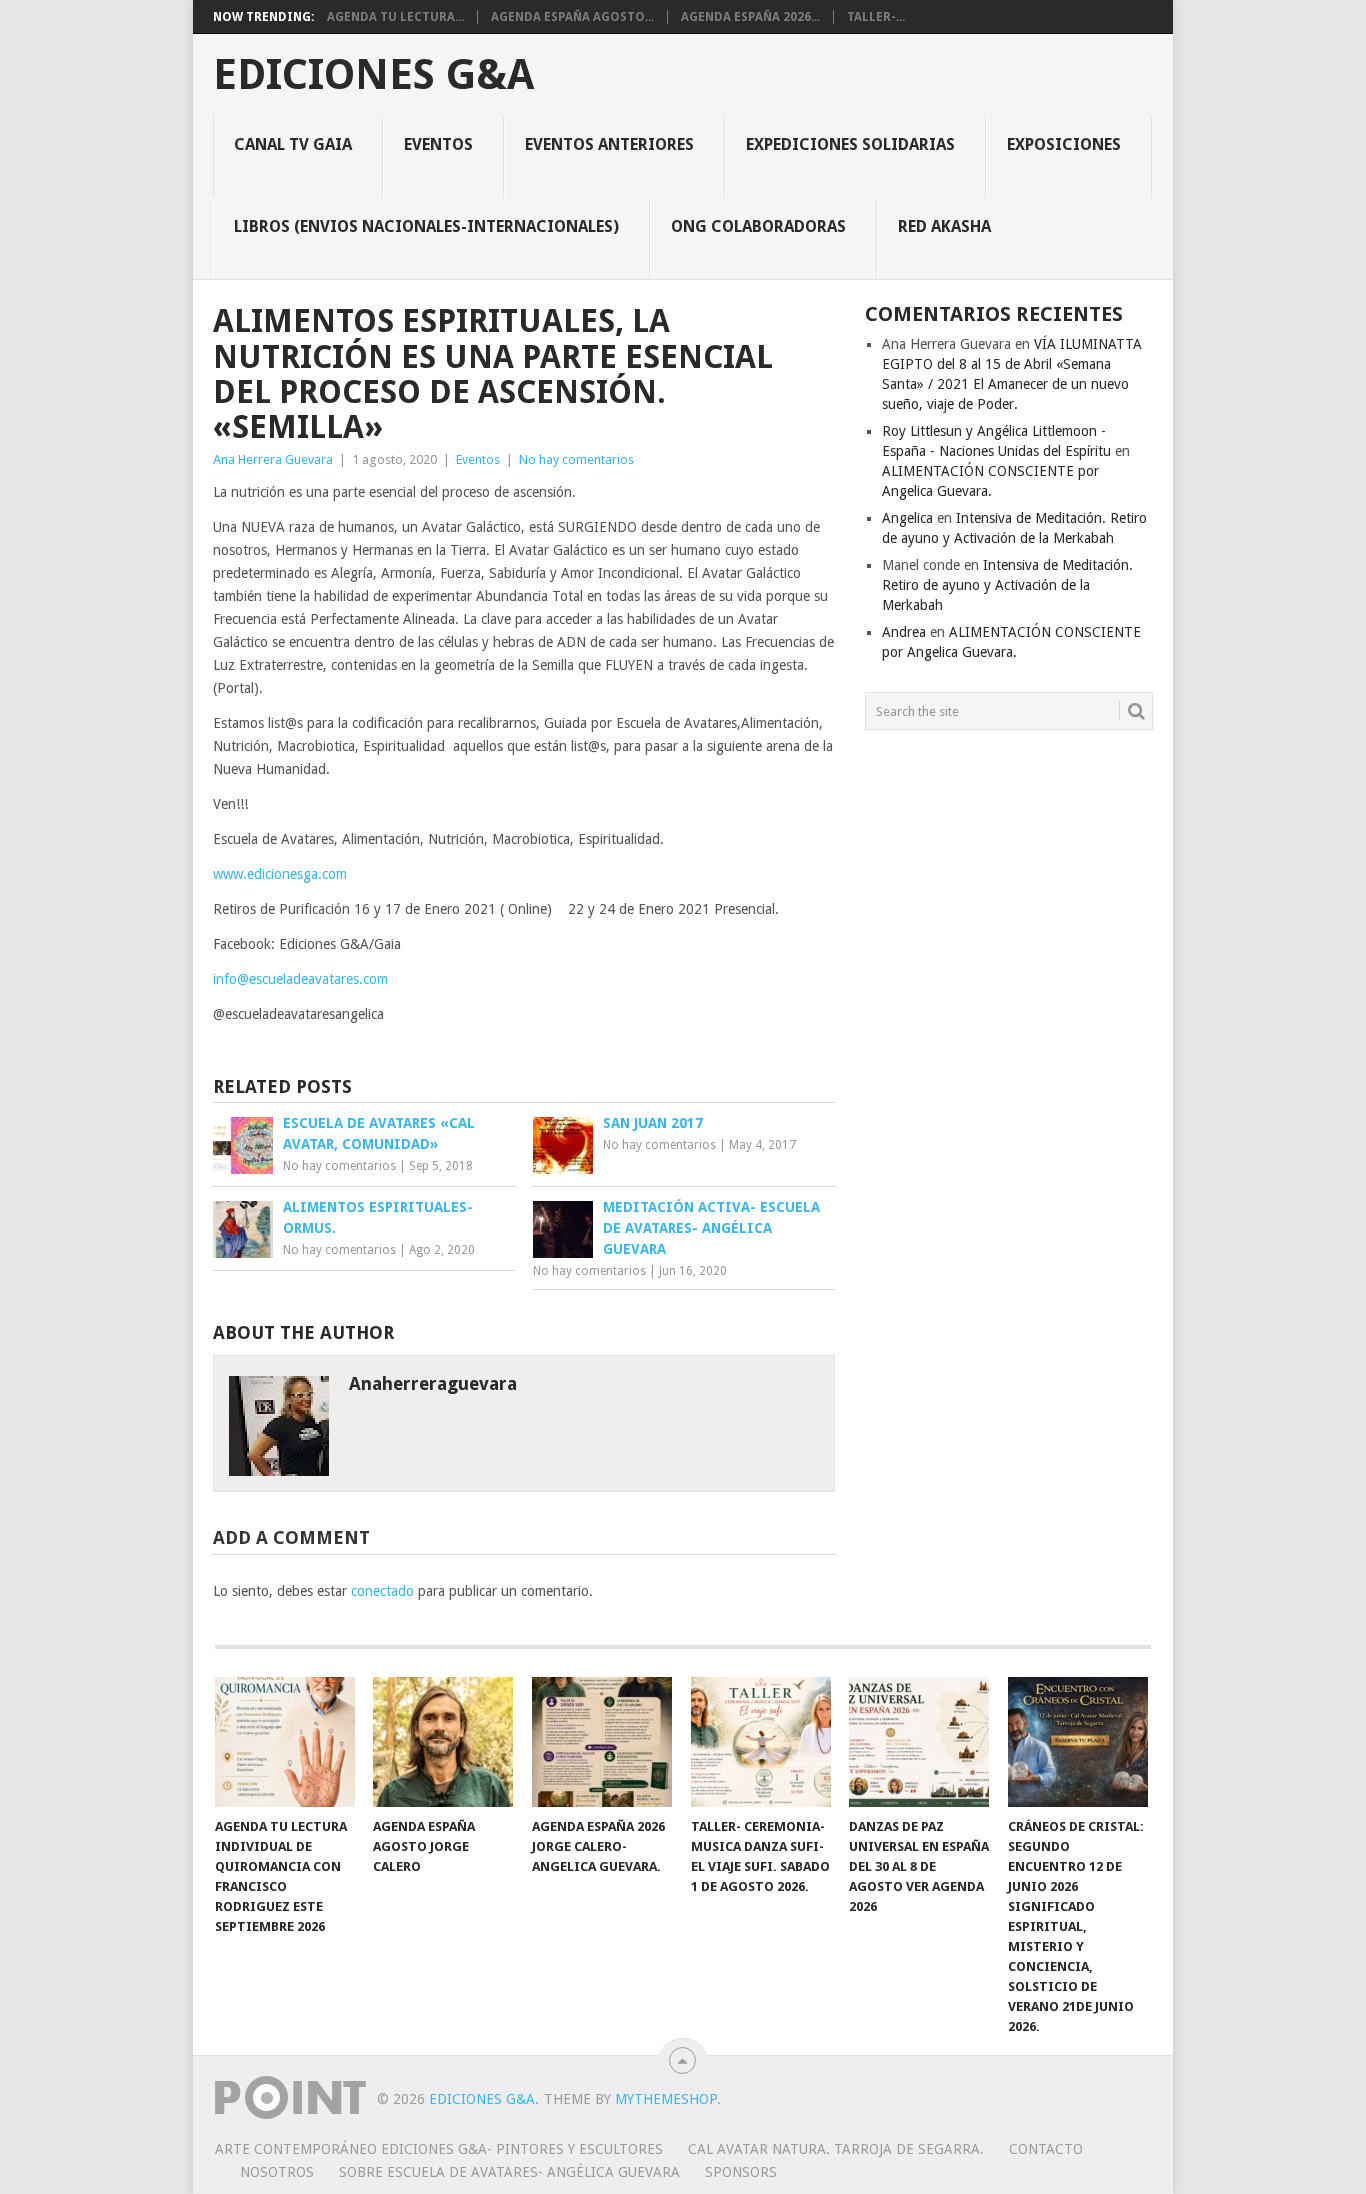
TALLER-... (876, 17)
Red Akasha (944, 226)
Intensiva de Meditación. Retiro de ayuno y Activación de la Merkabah (1007, 585)
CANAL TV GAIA (293, 144)
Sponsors (741, 2172)
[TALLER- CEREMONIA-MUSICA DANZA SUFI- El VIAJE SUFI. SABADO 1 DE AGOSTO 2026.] (761, 1742)
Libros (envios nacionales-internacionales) (426, 226)
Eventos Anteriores (609, 144)
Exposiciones (1064, 144)
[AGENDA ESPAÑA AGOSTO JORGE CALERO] (443, 1742)
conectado (382, 1591)
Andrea (904, 632)
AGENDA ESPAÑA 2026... (750, 17)
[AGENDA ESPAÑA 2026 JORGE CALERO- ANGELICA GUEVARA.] (602, 1742)
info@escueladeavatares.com (300, 979)
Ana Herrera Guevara (273, 459)
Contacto (1046, 2149)
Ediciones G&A (373, 75)
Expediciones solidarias (850, 144)
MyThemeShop (666, 2099)
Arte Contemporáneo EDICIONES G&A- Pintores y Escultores (439, 2149)
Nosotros (277, 2172)
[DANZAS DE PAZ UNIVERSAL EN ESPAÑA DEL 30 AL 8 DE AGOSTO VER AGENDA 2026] (919, 1742)
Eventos (438, 144)
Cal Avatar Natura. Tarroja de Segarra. (836, 2149)
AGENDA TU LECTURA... (395, 17)
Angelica (907, 518)
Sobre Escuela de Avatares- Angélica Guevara (509, 2172)
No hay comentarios (576, 459)
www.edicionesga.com (280, 874)
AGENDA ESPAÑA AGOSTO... (572, 17)
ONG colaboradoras (758, 226)
